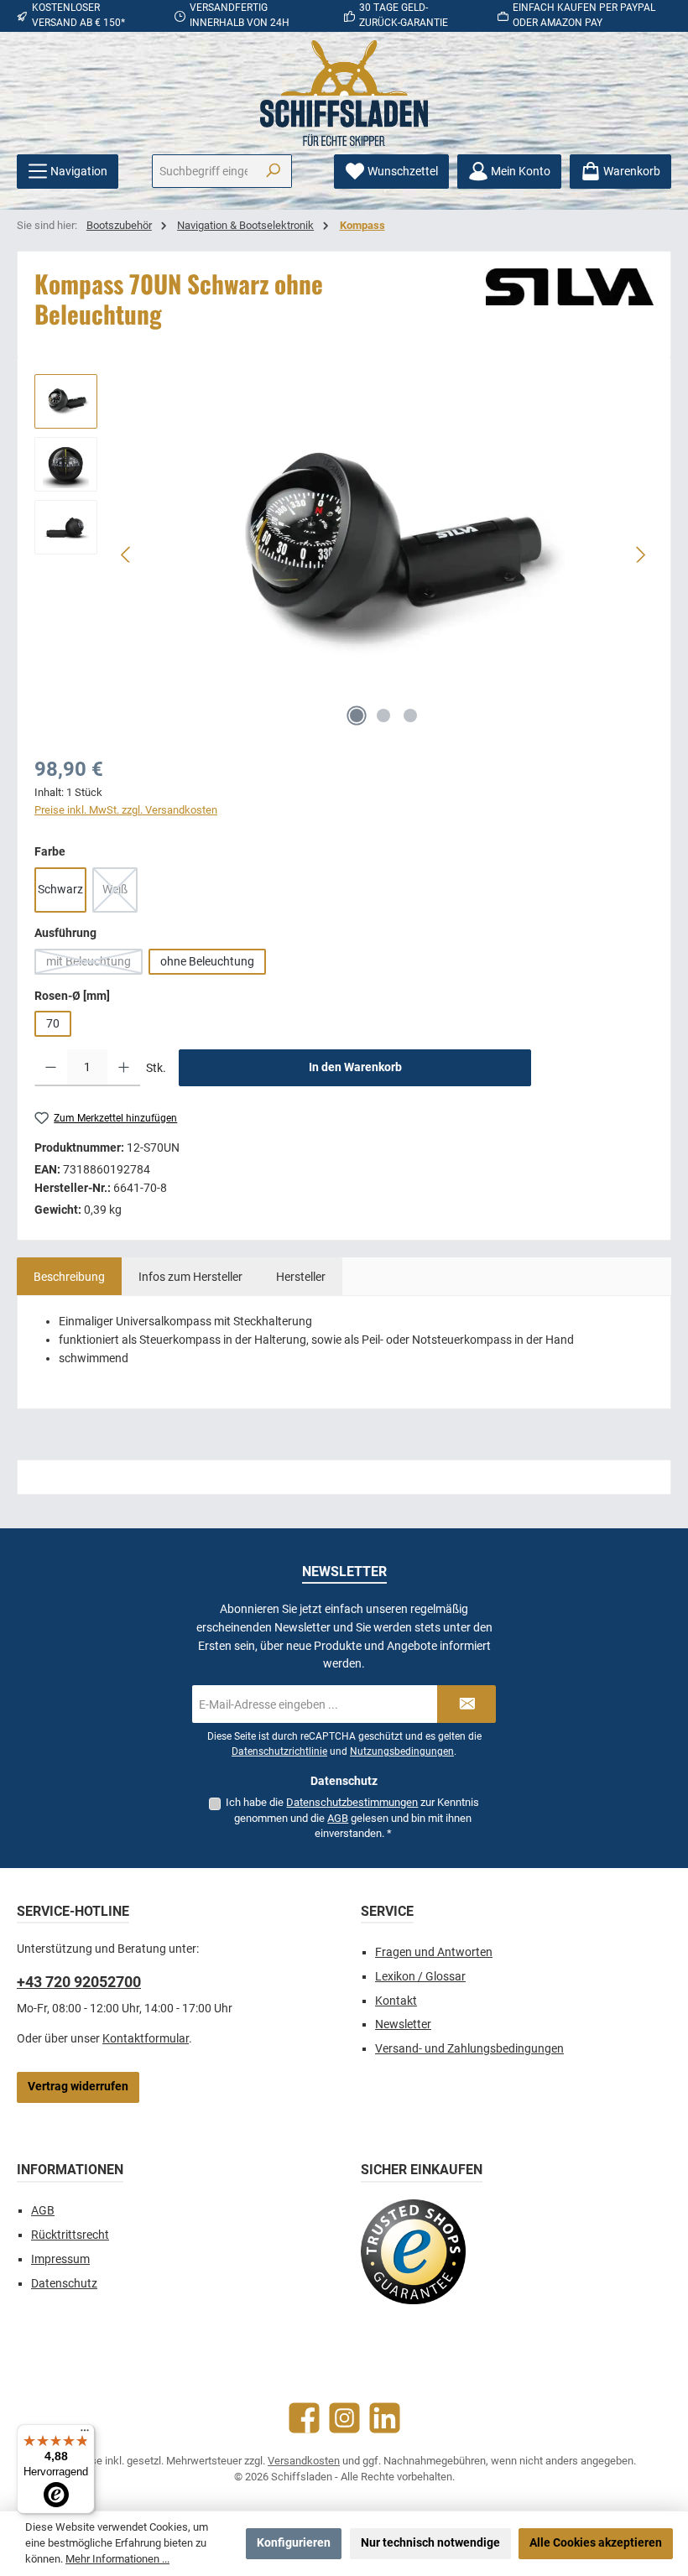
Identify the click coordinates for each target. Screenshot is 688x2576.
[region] (344, 554)
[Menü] (85, 2434)
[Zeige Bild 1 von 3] (357, 716)
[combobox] (203, 171)
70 (53, 1024)
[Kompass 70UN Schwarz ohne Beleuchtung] (383, 554)
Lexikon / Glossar (420, 1977)
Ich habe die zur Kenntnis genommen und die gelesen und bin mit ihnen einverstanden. (352, 1818)
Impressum (60, 2259)
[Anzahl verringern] (51, 1068)
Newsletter (403, 2024)
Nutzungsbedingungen (402, 1751)
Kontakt (396, 2001)
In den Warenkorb (355, 1067)
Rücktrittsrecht (70, 2235)
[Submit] (466, 1704)
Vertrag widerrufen (78, 2087)
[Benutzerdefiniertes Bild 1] (413, 2252)
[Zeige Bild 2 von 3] (383, 716)
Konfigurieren (294, 2543)
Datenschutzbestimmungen (352, 1802)
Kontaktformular (146, 2039)
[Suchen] (273, 171)
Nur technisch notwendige (430, 2543)
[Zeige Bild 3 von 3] (410, 716)
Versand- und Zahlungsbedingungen (469, 2049)
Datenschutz (64, 2284)
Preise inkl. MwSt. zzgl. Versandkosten (126, 810)
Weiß (120, 894)
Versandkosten (304, 2461)
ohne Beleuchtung (207, 962)
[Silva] (570, 287)
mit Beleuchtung (94, 965)
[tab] (69, 1277)
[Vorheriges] (127, 555)
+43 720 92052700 (79, 1982)
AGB (338, 1818)
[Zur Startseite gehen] (344, 93)
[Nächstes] (640, 555)
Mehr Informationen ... (117, 2559)
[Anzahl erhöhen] (124, 1068)
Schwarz (60, 890)
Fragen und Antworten (434, 1952)
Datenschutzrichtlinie (279, 1751)
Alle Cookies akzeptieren (596, 2543)
